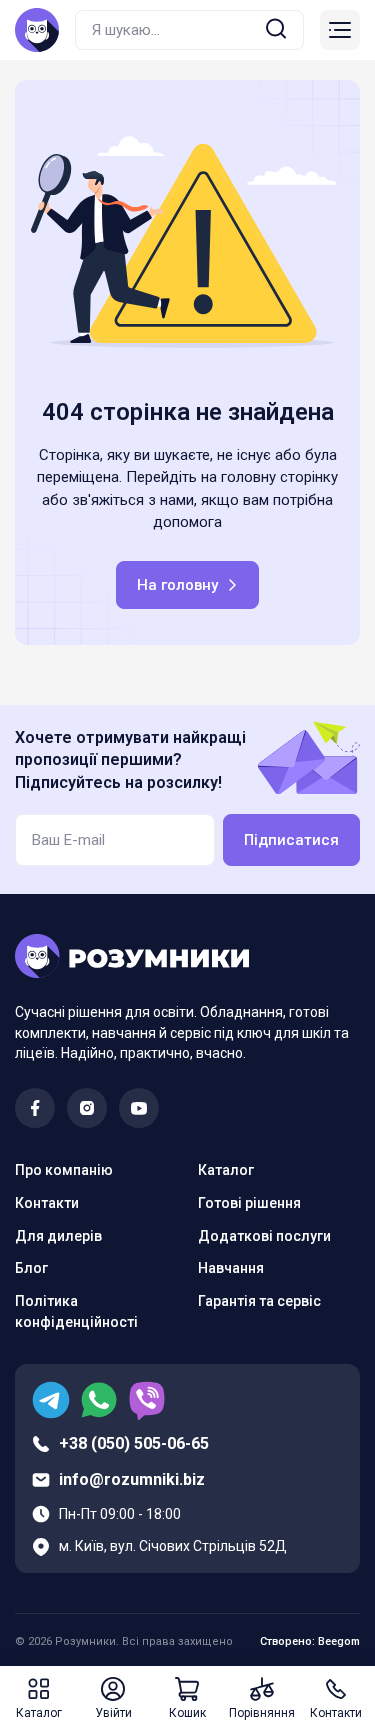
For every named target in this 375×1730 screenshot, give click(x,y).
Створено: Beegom (310, 1641)
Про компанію (64, 1170)
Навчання (231, 1268)
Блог (31, 1268)
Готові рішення (249, 1203)
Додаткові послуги (264, 1236)
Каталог (226, 1170)
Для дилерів (58, 1236)
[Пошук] (276, 30)
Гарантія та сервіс (259, 1301)
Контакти (47, 1203)
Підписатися (291, 840)
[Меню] (340, 30)
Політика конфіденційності (76, 1311)
